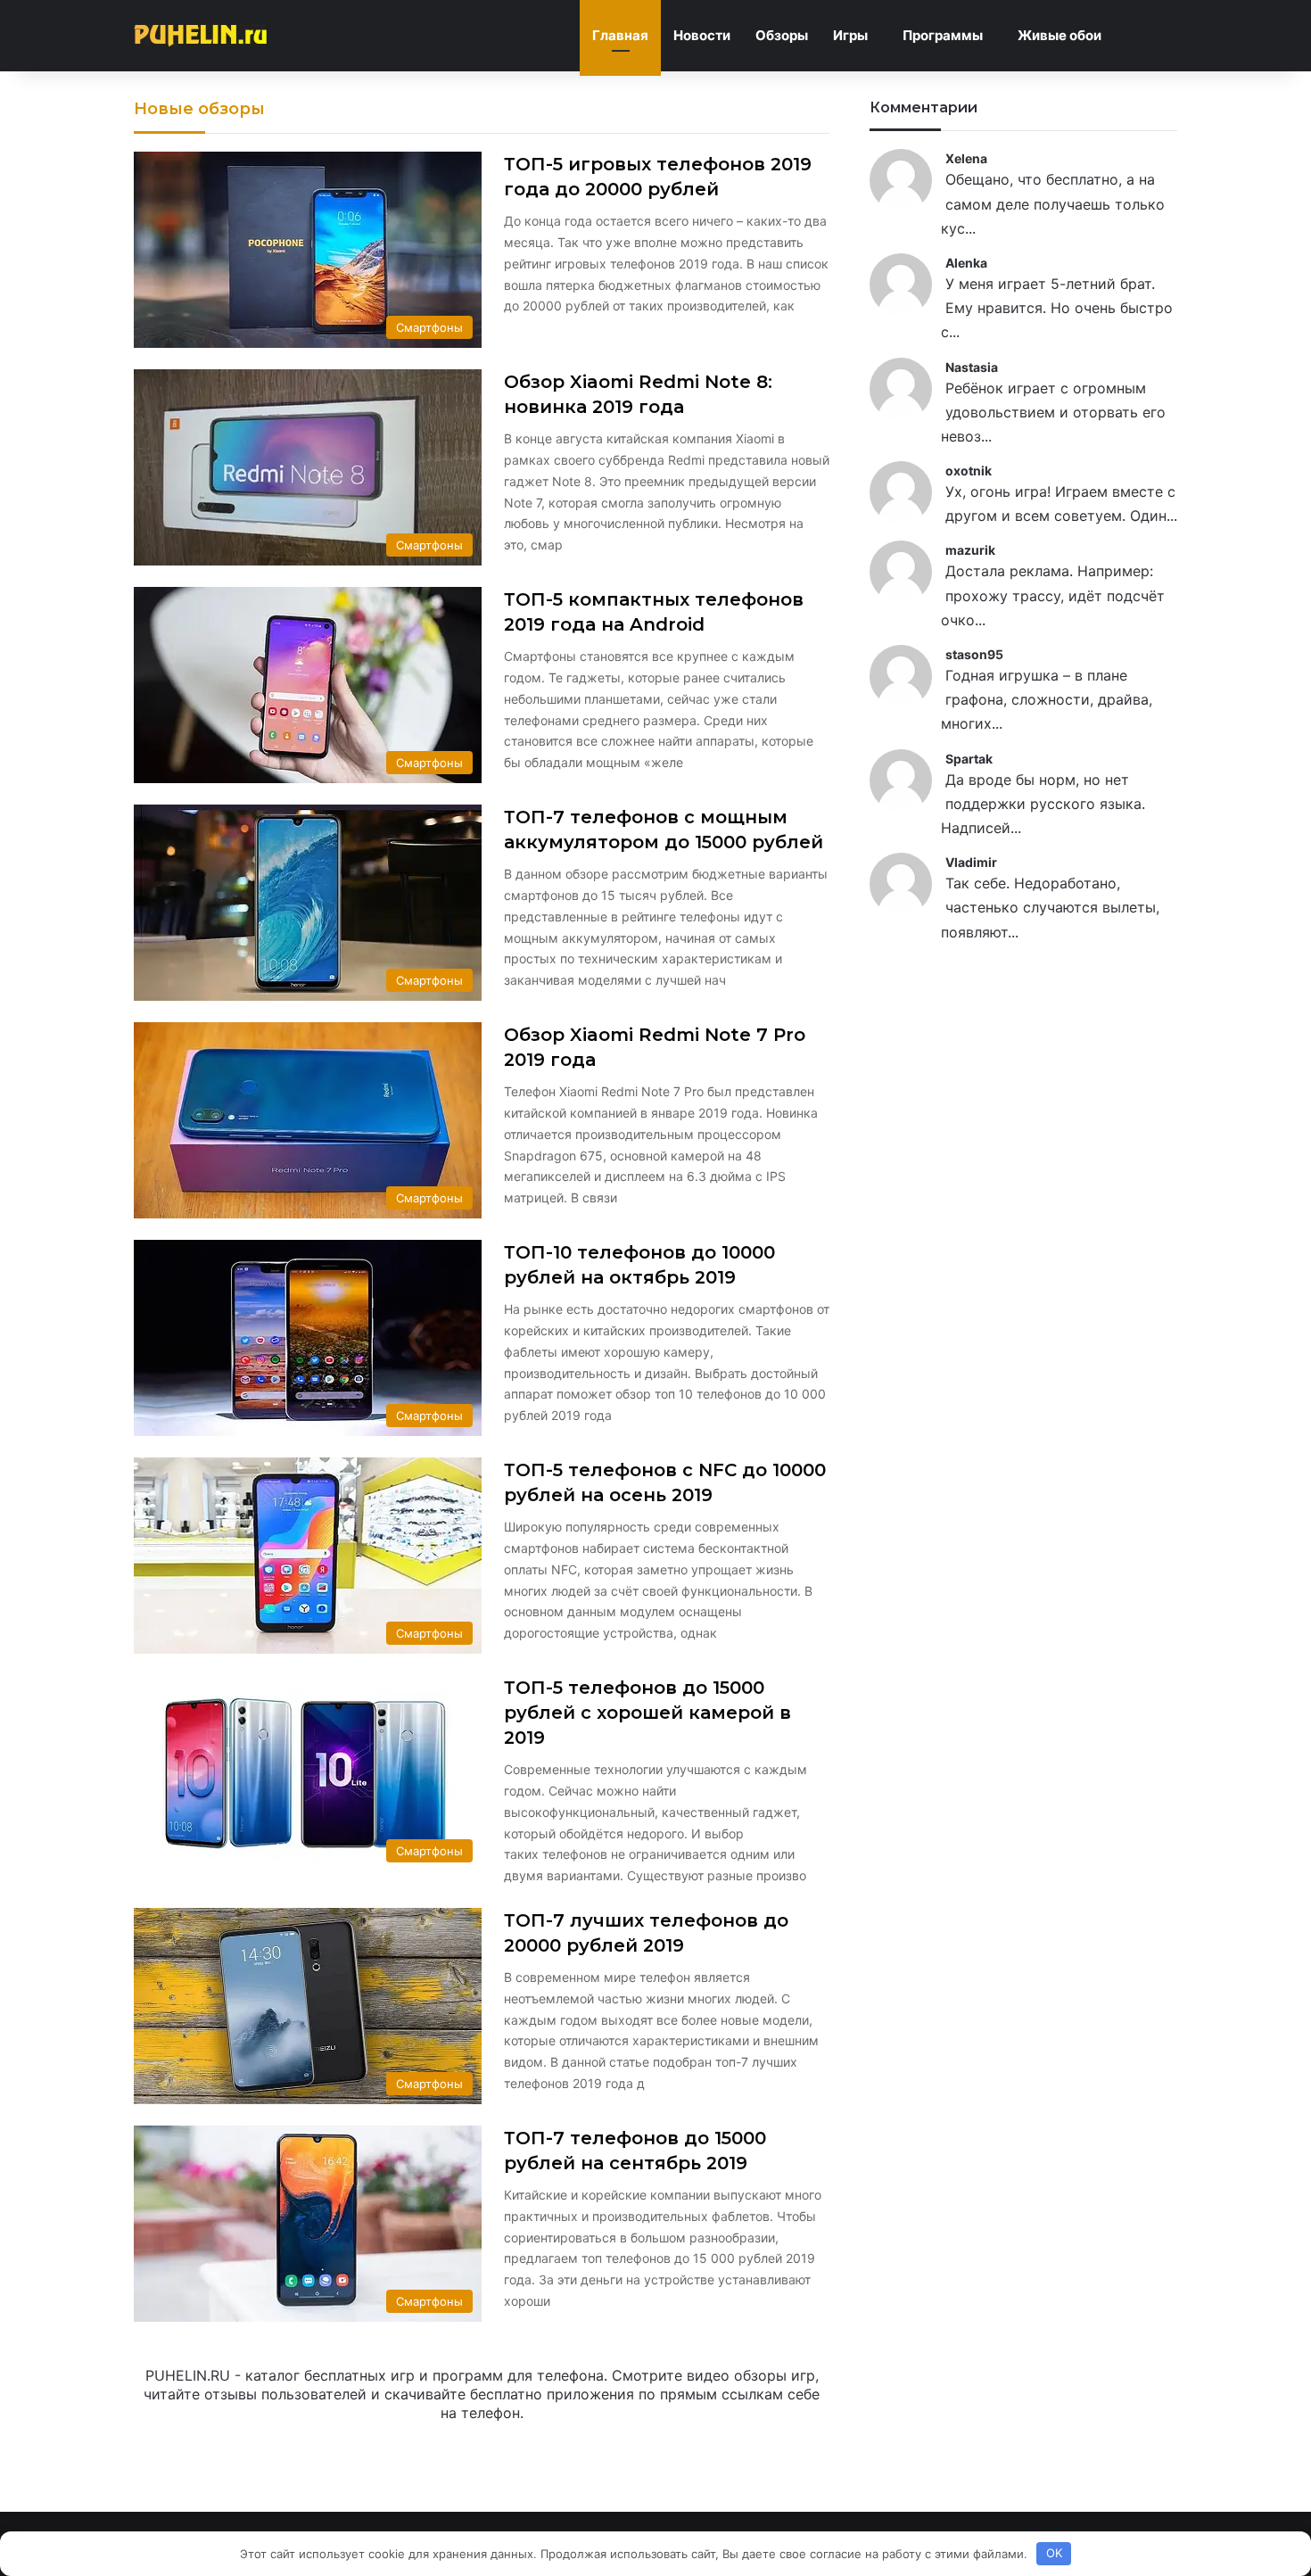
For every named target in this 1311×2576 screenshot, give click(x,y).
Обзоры (782, 35)
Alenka (966, 263)
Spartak (969, 759)
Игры (850, 35)
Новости (702, 35)
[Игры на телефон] (201, 36)
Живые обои (1060, 35)
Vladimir (971, 862)
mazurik (970, 550)
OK (1054, 2553)
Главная (620, 35)
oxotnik (969, 471)
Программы (943, 35)
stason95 (974, 654)
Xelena (966, 158)
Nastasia (972, 367)
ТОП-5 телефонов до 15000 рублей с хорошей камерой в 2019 (647, 1713)
